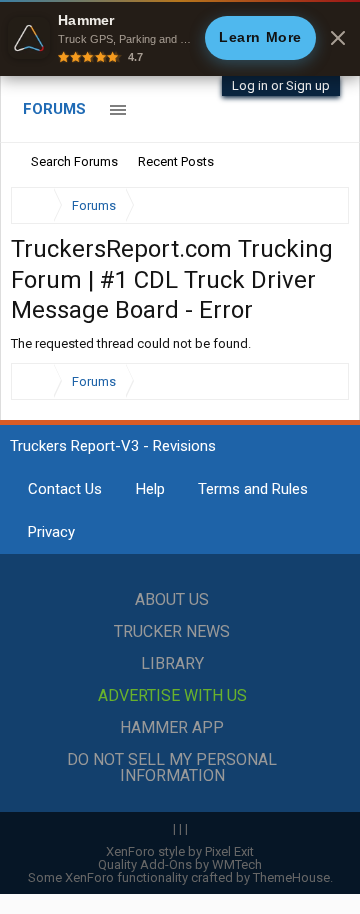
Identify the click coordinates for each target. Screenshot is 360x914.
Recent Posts (176, 161)
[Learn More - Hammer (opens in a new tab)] (180, 38)
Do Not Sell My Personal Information (172, 767)
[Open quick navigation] (320, 205)
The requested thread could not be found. (131, 343)
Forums (54, 109)
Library (172, 663)
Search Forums (74, 161)
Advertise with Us (172, 695)
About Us (172, 599)
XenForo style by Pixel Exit (180, 851)
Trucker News (172, 631)
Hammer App (172, 727)
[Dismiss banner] (338, 38)
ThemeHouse (291, 877)
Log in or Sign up (281, 85)
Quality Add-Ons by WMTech (180, 864)
